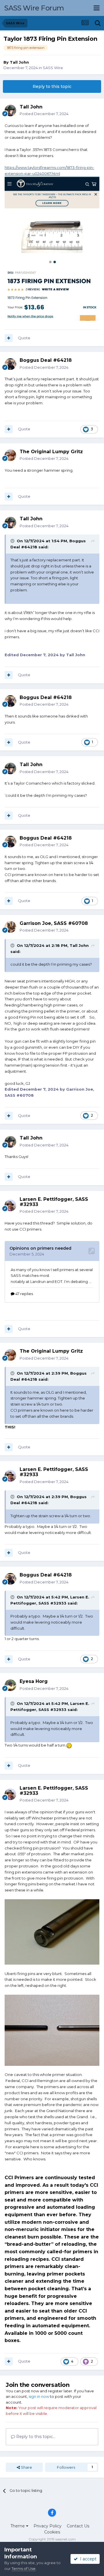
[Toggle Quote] (13, 541)
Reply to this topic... (35, 2437)
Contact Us (78, 2526)
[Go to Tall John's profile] (10, 110)
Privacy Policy (48, 2526)
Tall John (19, 62)
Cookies (52, 2532)
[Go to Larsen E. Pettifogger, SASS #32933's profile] (10, 1205)
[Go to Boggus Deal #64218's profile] (10, 364)
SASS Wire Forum (34, 8)
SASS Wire (53, 68)
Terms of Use (24, 2568)
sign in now (39, 2396)
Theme (18, 2526)
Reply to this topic (52, 86)
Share (26, 2467)
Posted (44, 114)
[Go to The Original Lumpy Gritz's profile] (10, 455)
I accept (87, 2559)
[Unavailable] (52, 1931)
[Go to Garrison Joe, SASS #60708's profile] (10, 927)
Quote (24, 338)
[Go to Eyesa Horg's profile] (10, 1685)
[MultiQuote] (9, 338)
